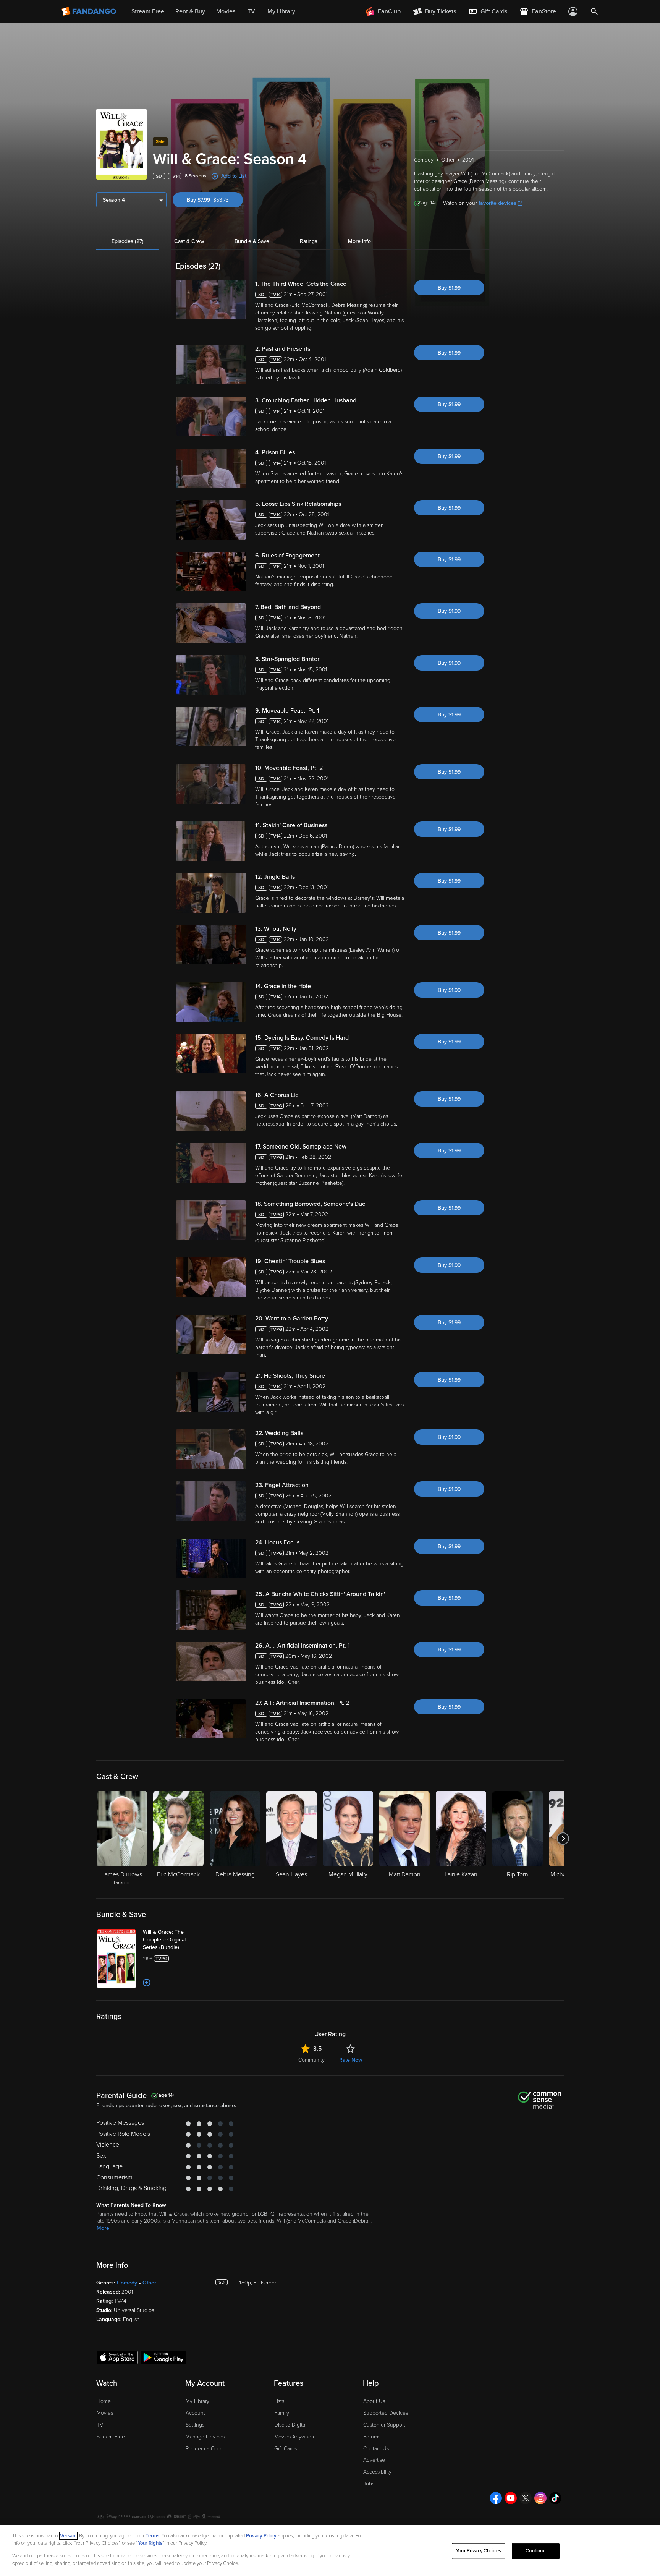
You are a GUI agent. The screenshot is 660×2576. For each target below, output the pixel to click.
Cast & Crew (189, 241)
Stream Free (111, 2437)
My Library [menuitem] (281, 11)
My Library (197, 2401)
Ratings (309, 241)
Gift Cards (286, 2449)
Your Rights (150, 2543)
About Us (374, 2401)
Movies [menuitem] (226, 11)
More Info (359, 241)
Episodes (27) (128, 241)
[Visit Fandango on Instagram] (540, 2498)
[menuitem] (488, 11)
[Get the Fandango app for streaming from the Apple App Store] (117, 2357)
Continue (535, 2551)
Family (282, 2413)
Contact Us (376, 2449)
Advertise (374, 2460)
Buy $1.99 (449, 288)
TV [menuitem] (251, 11)
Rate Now (351, 2060)
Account (195, 2413)
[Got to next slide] (563, 1839)
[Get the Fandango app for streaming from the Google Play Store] (163, 2357)
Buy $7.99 (215, 200)
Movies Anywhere (295, 2437)
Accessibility (377, 2472)
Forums (372, 2437)
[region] (330, 2550)
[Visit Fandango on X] (526, 2498)
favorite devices (497, 203)
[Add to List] (147, 1983)
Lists (279, 2401)
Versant (68, 2536)
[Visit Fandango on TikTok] (555, 2498)
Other (149, 2283)
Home (104, 2401)
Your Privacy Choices (479, 2551)
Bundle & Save (252, 241)
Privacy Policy (261, 2536)
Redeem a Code (205, 2449)
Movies (105, 2413)
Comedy (127, 2283)
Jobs (369, 2484)
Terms (152, 2536)
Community (311, 2060)
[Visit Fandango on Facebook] (496, 2498)
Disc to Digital (290, 2425)
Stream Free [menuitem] (148, 11)
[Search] (594, 11)
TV (100, 2425)
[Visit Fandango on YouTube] (511, 2498)
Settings (195, 2425)
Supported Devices (386, 2413)
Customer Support (384, 2425)
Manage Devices (205, 2437)
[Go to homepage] (90, 11)
